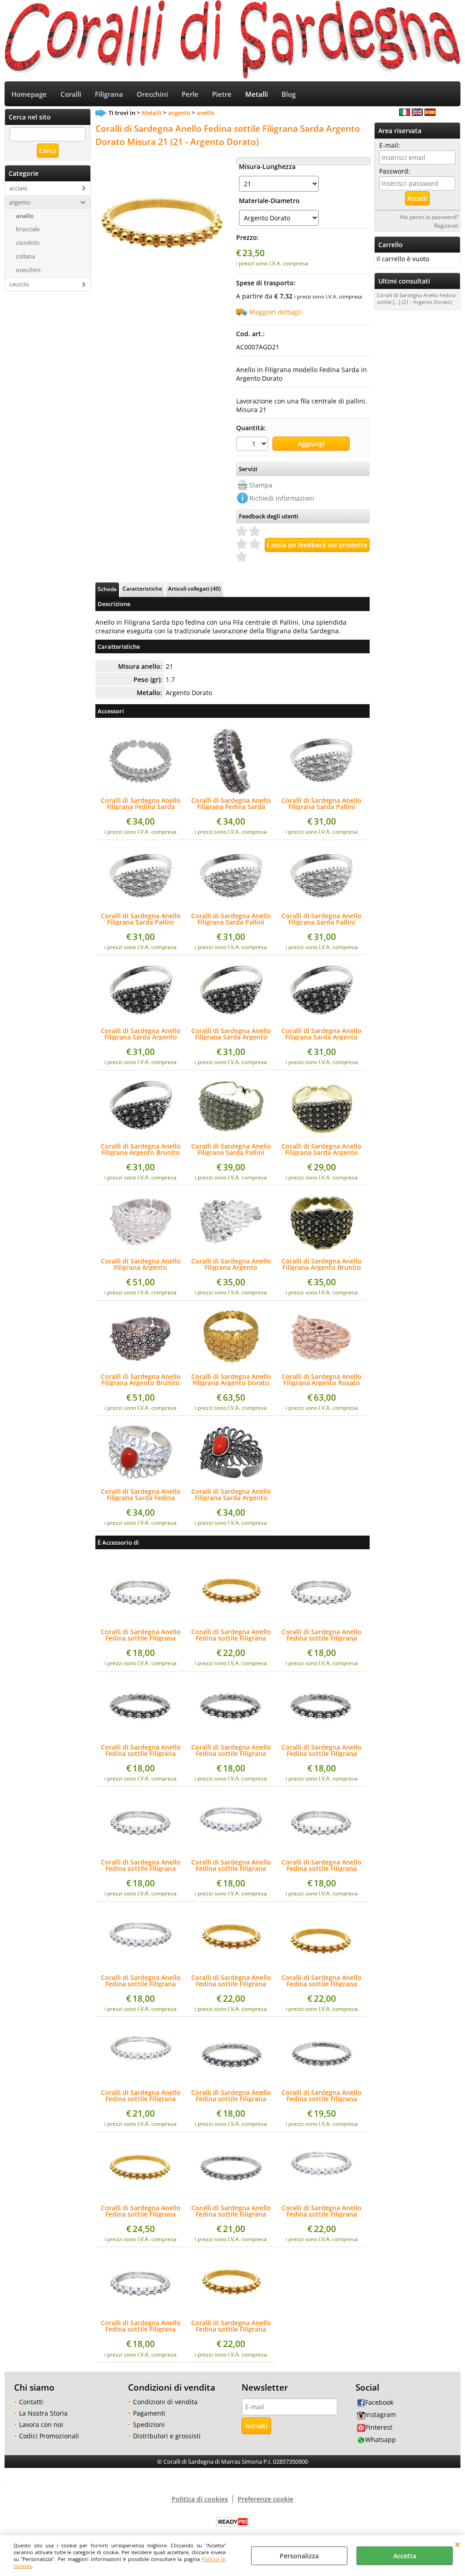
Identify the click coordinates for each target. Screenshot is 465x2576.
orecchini (28, 270)
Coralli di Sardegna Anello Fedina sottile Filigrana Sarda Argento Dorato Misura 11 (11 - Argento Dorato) (231, 1981)
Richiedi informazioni (282, 498)
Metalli (257, 94)
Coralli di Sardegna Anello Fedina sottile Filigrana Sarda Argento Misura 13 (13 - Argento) (231, 1865)
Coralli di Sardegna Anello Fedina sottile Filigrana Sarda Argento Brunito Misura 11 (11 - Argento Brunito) (141, 1750)
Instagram (381, 2414)
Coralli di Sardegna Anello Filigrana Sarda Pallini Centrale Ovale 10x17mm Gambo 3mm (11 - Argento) (322, 804)
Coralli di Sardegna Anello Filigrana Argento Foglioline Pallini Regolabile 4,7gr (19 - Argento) (141, 1264)
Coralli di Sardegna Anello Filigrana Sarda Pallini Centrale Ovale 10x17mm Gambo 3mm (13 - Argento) (141, 919)
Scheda (107, 589)
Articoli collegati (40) (194, 588)
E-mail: (390, 145)
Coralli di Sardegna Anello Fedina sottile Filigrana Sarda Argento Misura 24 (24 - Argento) (322, 2211)
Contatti (31, 2402)
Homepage (29, 94)
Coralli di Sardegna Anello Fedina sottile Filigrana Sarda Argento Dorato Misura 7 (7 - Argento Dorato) (231, 2326)
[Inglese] (417, 113)
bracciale (28, 229)
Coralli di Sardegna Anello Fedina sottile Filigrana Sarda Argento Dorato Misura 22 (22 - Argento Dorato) (141, 2211)
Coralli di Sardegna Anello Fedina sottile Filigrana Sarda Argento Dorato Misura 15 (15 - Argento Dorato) (322, 1981)
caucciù (19, 284)
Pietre (222, 94)
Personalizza (299, 2556)
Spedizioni (149, 2424)
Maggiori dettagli (275, 312)
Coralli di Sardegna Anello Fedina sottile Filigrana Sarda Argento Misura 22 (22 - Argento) (141, 2096)
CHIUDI (458, 2544)
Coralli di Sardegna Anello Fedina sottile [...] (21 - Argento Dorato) (416, 298)
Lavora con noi (41, 2424)
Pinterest (379, 2427)
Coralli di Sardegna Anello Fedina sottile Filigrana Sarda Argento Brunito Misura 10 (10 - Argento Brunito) (322, 1750)
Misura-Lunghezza (267, 167)
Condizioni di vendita (165, 2402)
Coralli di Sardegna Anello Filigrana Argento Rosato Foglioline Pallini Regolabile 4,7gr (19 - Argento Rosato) (322, 1380)
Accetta (405, 2556)
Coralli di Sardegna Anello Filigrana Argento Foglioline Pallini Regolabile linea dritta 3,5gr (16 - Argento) (231, 1264)
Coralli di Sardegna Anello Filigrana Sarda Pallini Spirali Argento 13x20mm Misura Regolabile (231, 1149)
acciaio (18, 188)
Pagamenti (149, 2413)
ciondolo (28, 243)
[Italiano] (405, 113)
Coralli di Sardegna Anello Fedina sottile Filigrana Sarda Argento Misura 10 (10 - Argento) (322, 1865)
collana (25, 256)
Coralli (71, 94)
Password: (395, 171)
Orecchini (152, 94)
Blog (289, 94)
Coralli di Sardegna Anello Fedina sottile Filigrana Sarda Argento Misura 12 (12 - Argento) (141, 1981)
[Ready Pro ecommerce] (232, 2522)
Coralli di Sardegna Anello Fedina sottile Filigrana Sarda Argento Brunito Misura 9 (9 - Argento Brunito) (231, 1750)
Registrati (446, 225)
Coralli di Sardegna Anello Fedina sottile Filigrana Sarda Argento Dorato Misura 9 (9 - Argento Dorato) (231, 1635)
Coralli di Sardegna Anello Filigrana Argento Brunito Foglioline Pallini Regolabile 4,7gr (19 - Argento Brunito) (141, 1380)
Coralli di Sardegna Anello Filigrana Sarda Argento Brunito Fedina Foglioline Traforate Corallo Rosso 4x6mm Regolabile (231, 1495)
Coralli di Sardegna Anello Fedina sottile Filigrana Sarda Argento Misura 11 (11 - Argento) (141, 1865)
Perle (190, 94)
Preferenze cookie (265, 2499)
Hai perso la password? (429, 217)
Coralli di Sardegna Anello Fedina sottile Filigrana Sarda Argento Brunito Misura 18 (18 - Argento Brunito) (322, 2096)
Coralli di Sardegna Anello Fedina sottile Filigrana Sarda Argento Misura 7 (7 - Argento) (141, 2326)
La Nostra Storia (43, 2413)
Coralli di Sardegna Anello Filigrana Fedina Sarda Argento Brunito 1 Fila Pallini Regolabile (231, 804)
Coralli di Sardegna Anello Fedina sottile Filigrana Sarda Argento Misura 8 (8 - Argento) (141, 1635)
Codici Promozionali (49, 2436)
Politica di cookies (200, 2499)
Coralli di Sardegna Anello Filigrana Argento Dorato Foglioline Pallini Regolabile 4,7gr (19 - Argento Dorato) (231, 1380)
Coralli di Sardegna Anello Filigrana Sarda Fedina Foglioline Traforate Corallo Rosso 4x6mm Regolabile (141, 1495)
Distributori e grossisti (167, 2436)
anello (25, 216)
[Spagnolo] (430, 113)
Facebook (379, 2402)
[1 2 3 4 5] (253, 445)
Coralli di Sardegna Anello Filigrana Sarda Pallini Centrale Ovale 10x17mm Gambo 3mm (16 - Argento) (231, 919)
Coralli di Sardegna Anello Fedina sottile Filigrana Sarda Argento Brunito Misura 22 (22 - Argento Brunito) (231, 2211)
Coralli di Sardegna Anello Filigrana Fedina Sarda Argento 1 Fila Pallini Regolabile (141, 804)
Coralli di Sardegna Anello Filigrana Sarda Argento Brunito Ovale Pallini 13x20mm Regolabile (322, 1149)
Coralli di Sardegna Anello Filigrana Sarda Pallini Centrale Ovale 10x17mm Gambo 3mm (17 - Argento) (322, 919)
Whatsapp (381, 2439)
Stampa (261, 485)
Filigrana (109, 94)
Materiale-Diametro (267, 201)
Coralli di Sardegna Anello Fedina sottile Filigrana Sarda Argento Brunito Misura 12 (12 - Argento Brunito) (231, 2096)
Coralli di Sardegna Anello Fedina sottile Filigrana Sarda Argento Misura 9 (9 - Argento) (322, 1635)
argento (20, 202)
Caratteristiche (142, 588)
